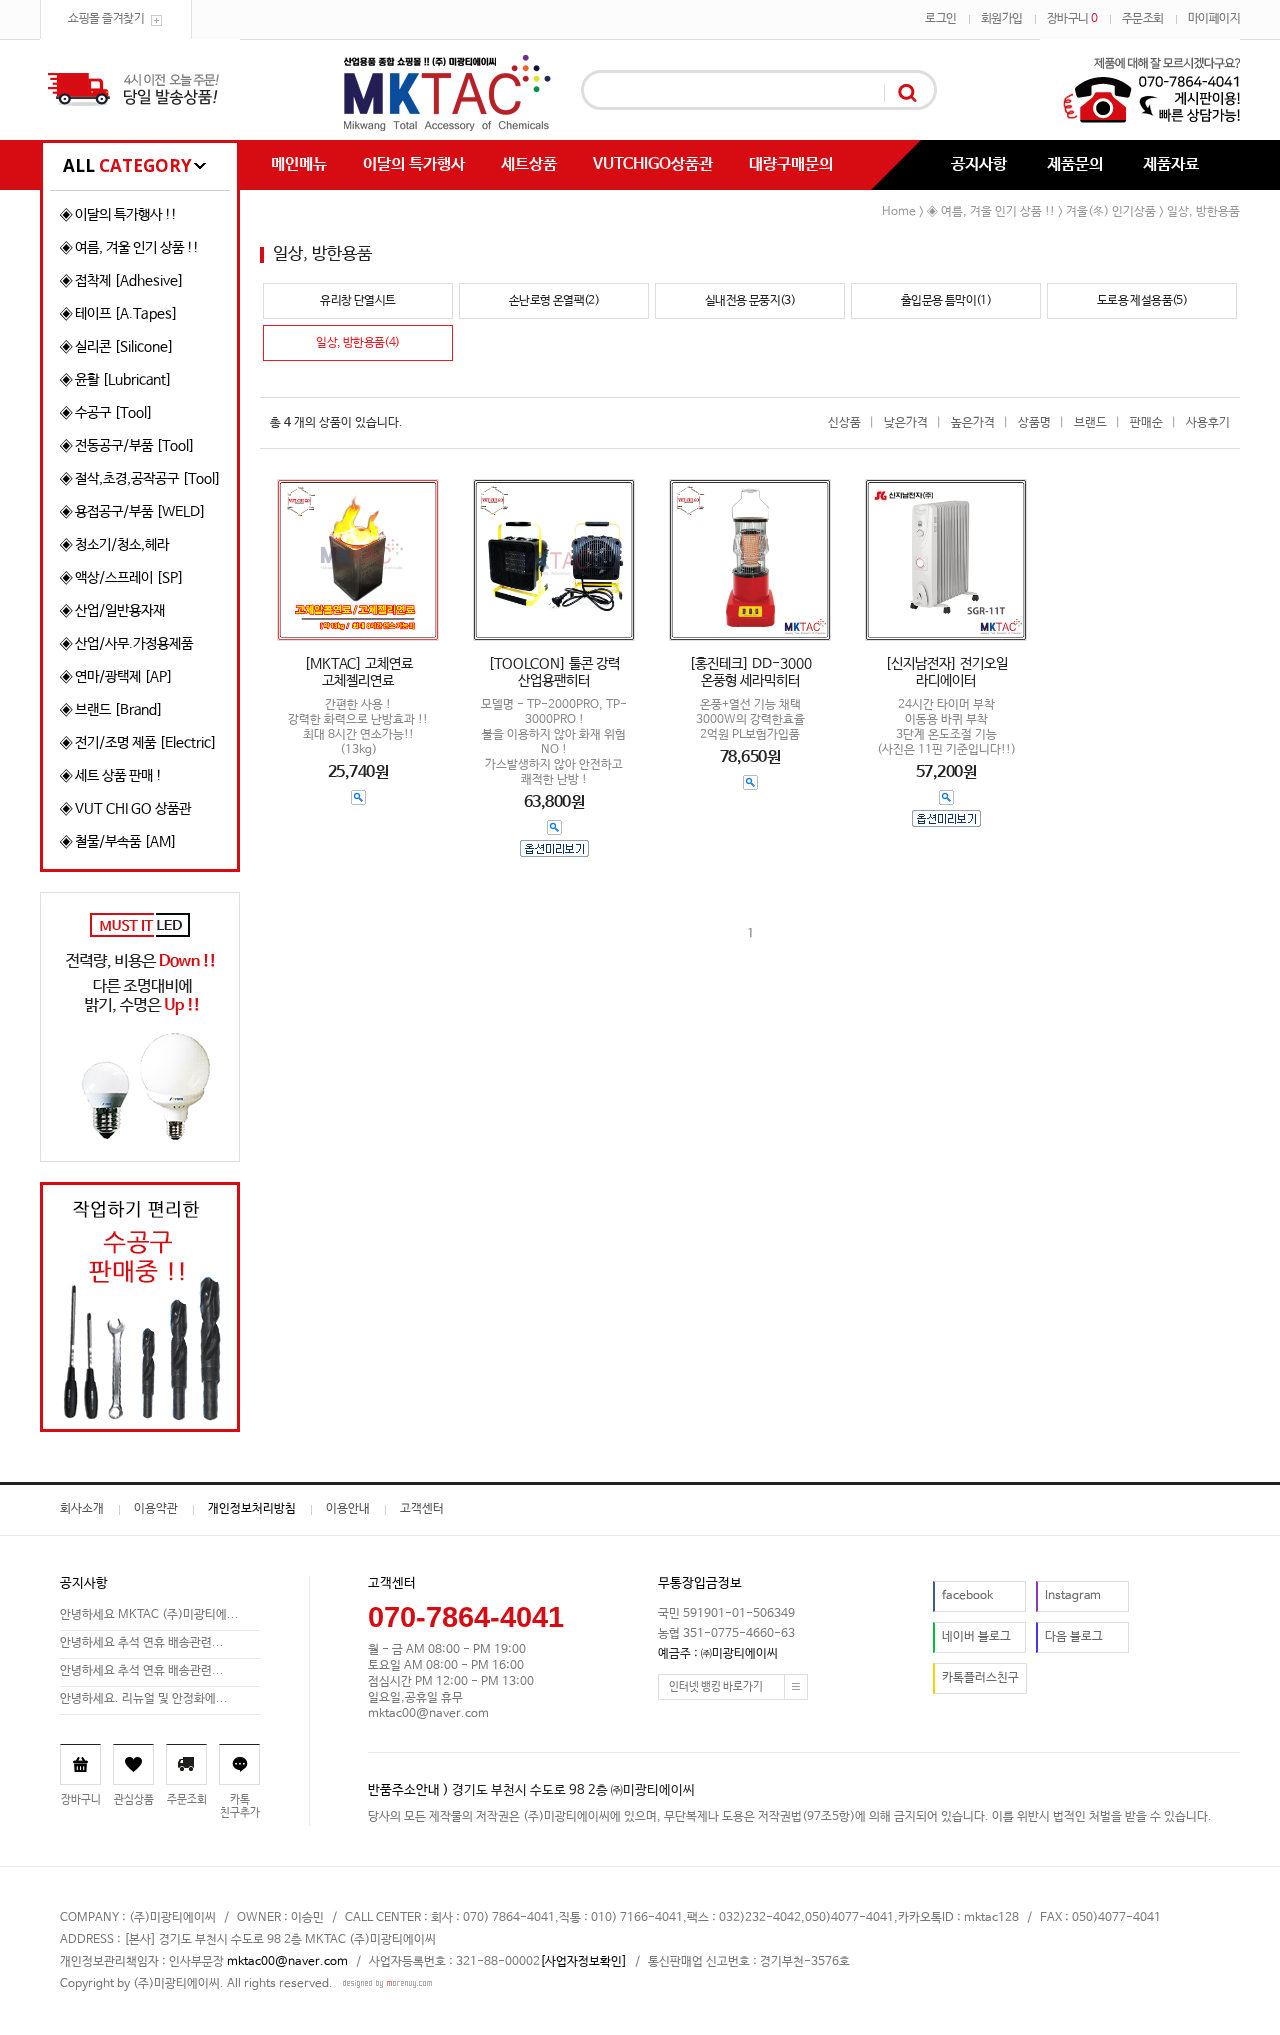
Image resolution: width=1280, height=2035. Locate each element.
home (899, 212)
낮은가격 (906, 423)
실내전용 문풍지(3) (750, 301)
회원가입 (1002, 19)
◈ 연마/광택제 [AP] (116, 677)
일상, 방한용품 (1203, 212)
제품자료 (1171, 164)
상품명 (1034, 423)
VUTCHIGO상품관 (653, 164)
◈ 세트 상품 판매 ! (111, 776)
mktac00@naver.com (287, 1962)
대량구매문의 (791, 164)
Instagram (1073, 1596)
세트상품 (529, 164)
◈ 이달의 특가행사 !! (118, 215)
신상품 (844, 423)
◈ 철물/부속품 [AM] (118, 842)
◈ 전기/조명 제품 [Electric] (138, 743)
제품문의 (1075, 164)
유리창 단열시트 (357, 301)
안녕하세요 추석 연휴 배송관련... (142, 1643)
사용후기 (1208, 423)
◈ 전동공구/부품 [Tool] (127, 446)
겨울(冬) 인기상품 (1111, 212)
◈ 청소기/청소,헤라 (114, 545)
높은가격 (973, 423)
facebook (967, 1596)
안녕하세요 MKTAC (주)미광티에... (149, 1615)
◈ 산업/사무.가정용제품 (126, 644)
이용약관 (156, 1509)
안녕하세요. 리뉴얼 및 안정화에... (144, 1699)
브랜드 (1090, 423)
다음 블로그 (1074, 1637)
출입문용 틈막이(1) (946, 301)
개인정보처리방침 (252, 1509)
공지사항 (979, 164)
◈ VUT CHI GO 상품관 (125, 809)
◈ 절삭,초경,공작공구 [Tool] (140, 479)
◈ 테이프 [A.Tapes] (119, 314)
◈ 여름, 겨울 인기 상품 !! (129, 248)
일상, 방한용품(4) (357, 343)
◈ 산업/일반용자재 (112, 611)
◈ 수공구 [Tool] (106, 413)
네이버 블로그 (976, 1637)
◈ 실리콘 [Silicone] (117, 347)
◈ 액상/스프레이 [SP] (122, 578)
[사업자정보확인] (583, 1962)
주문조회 (1143, 19)
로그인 (941, 19)
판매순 (1146, 423)
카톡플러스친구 (980, 1678)
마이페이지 (1214, 19)
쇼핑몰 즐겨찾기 (106, 19)
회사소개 (82, 1509)
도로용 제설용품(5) (1142, 301)
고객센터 (422, 1509)
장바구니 (1072, 19)
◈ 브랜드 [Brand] (111, 710)
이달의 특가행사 (414, 164)
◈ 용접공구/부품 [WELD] (133, 512)
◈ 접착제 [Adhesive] (122, 281)
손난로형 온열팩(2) (554, 301)
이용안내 (348, 1509)
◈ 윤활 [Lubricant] (116, 380)
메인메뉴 (299, 164)
